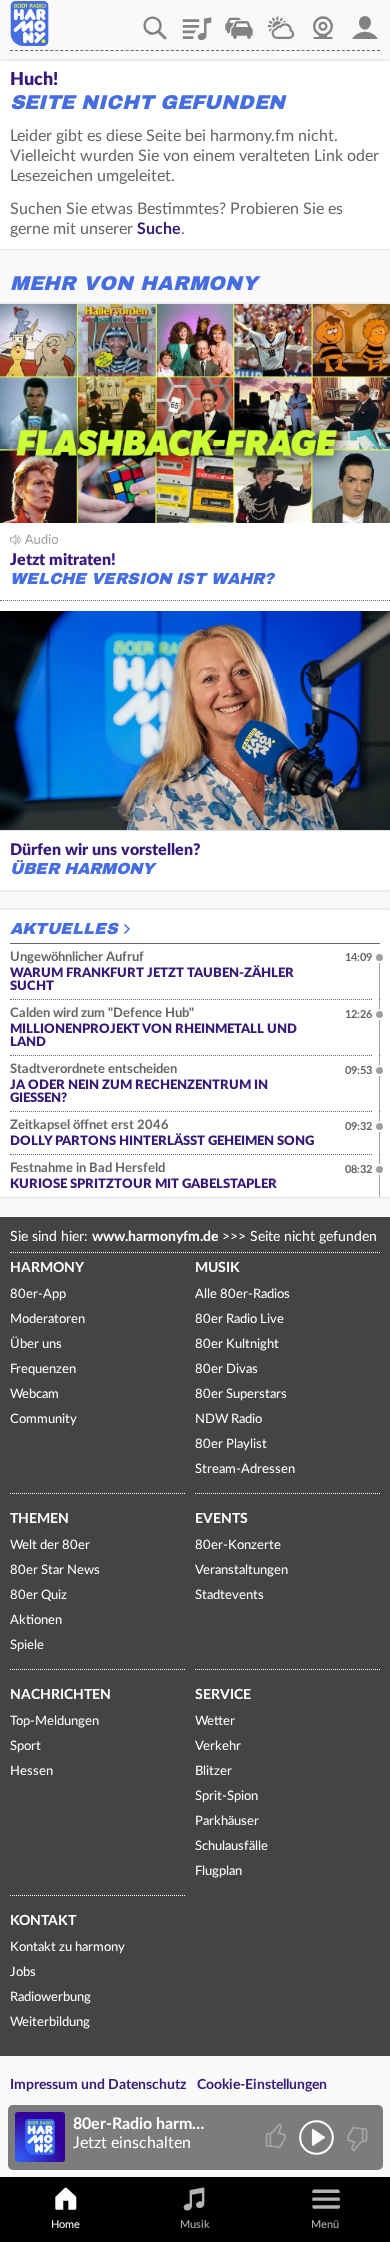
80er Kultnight (237, 1344)
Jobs (23, 1972)
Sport (25, 1746)
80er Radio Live (239, 1319)
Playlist (197, 21)
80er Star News (55, 1570)
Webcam (323, 21)
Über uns (36, 1344)
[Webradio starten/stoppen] (316, 2137)
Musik (217, 1268)
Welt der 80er (50, 1545)
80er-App (38, 1294)
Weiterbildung (50, 2022)
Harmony (47, 1268)
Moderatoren (47, 1319)
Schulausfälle (231, 1846)
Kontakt (43, 1921)
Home (65, 2224)
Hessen (31, 1771)
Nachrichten (60, 1695)
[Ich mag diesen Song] (277, 2137)
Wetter (281, 21)
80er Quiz (38, 1595)
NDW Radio (228, 1419)
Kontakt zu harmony (67, 1947)
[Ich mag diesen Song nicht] (355, 2137)
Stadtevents (229, 1595)
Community (43, 1419)
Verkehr (239, 21)
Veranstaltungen (241, 1570)
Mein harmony (365, 21)
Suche (159, 229)
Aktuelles (64, 929)
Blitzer (213, 1771)
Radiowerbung (50, 1997)
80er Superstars (241, 1394)
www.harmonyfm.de (155, 1237)
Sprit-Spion (226, 1796)
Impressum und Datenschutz (98, 2085)
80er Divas (226, 1369)
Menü (325, 2224)
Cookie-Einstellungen (262, 2085)
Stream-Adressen (245, 1469)
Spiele (27, 1645)
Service (223, 1695)
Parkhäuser (227, 1821)
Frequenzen (43, 1369)
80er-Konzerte (238, 1545)
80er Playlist (231, 1444)
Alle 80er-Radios (242, 1294)
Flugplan (218, 1871)
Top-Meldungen (54, 1721)
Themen (39, 1519)
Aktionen (36, 1620)
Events (221, 1519)
